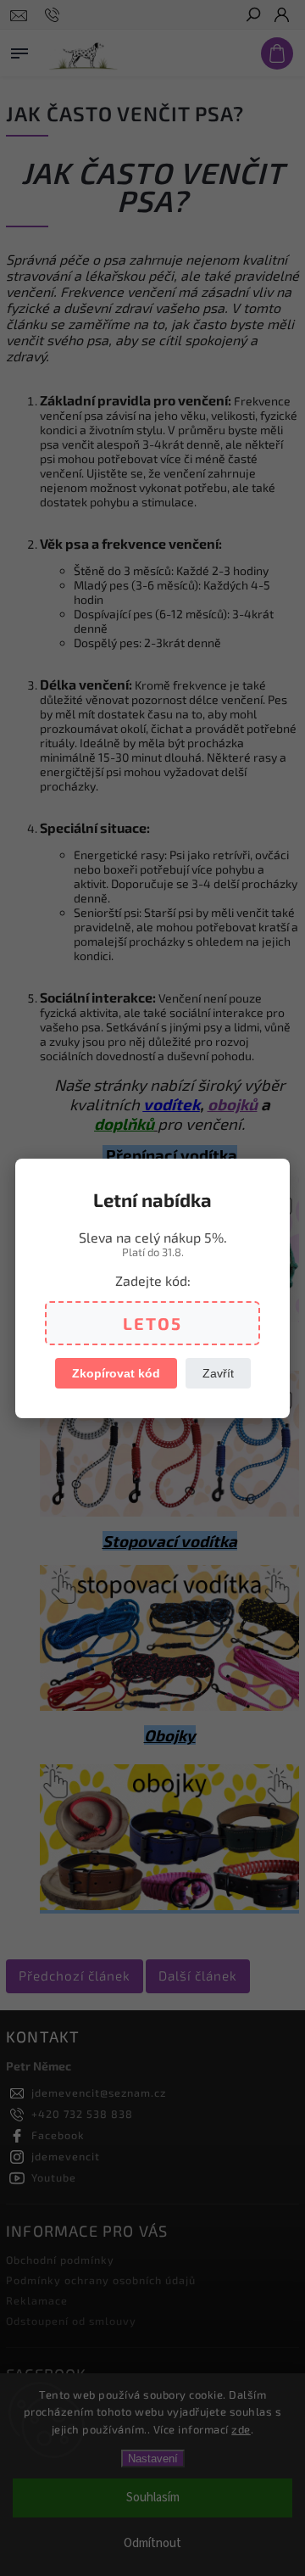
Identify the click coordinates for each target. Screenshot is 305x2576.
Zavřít (218, 1373)
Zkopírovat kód (116, 1373)
